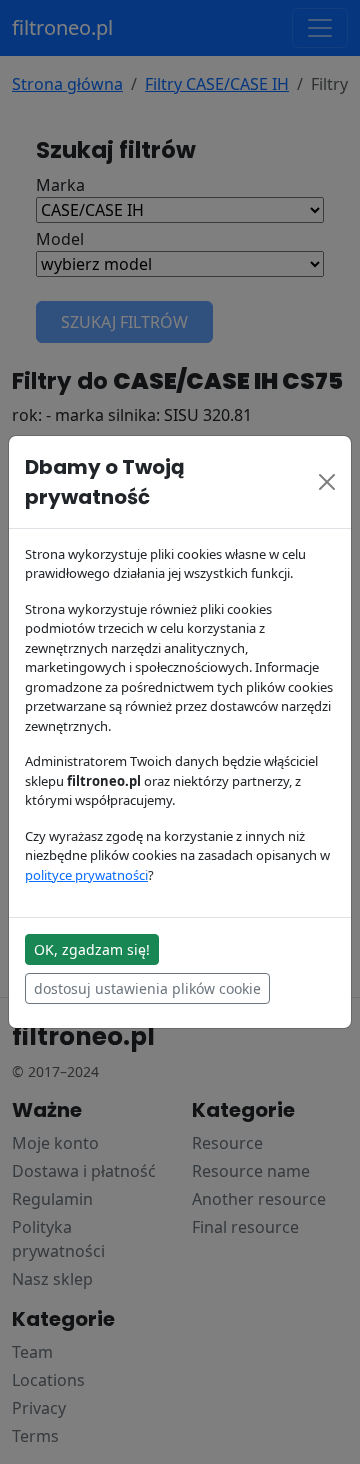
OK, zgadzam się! (92, 949)
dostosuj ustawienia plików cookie (147, 988)
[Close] (327, 482)
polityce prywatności (86, 875)
